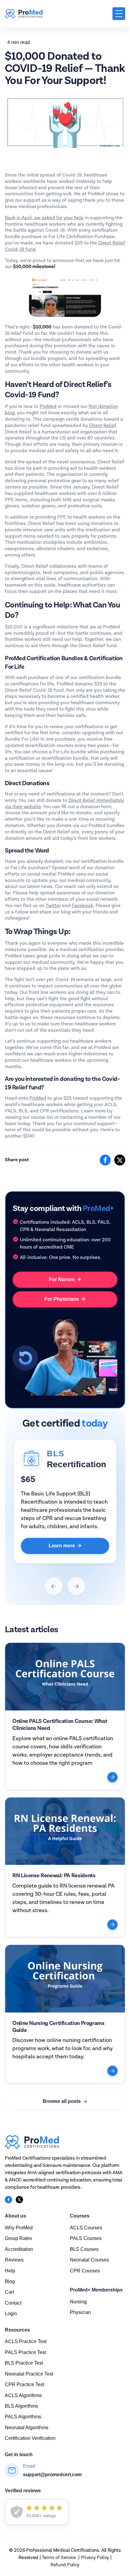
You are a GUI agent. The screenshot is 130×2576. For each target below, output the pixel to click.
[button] (119, 14)
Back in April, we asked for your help (44, 218)
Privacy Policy (95, 2558)
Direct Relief (102, 426)
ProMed (48, 407)
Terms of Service (59, 2558)
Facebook (82, 906)
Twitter (53, 906)
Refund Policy (65, 2565)
